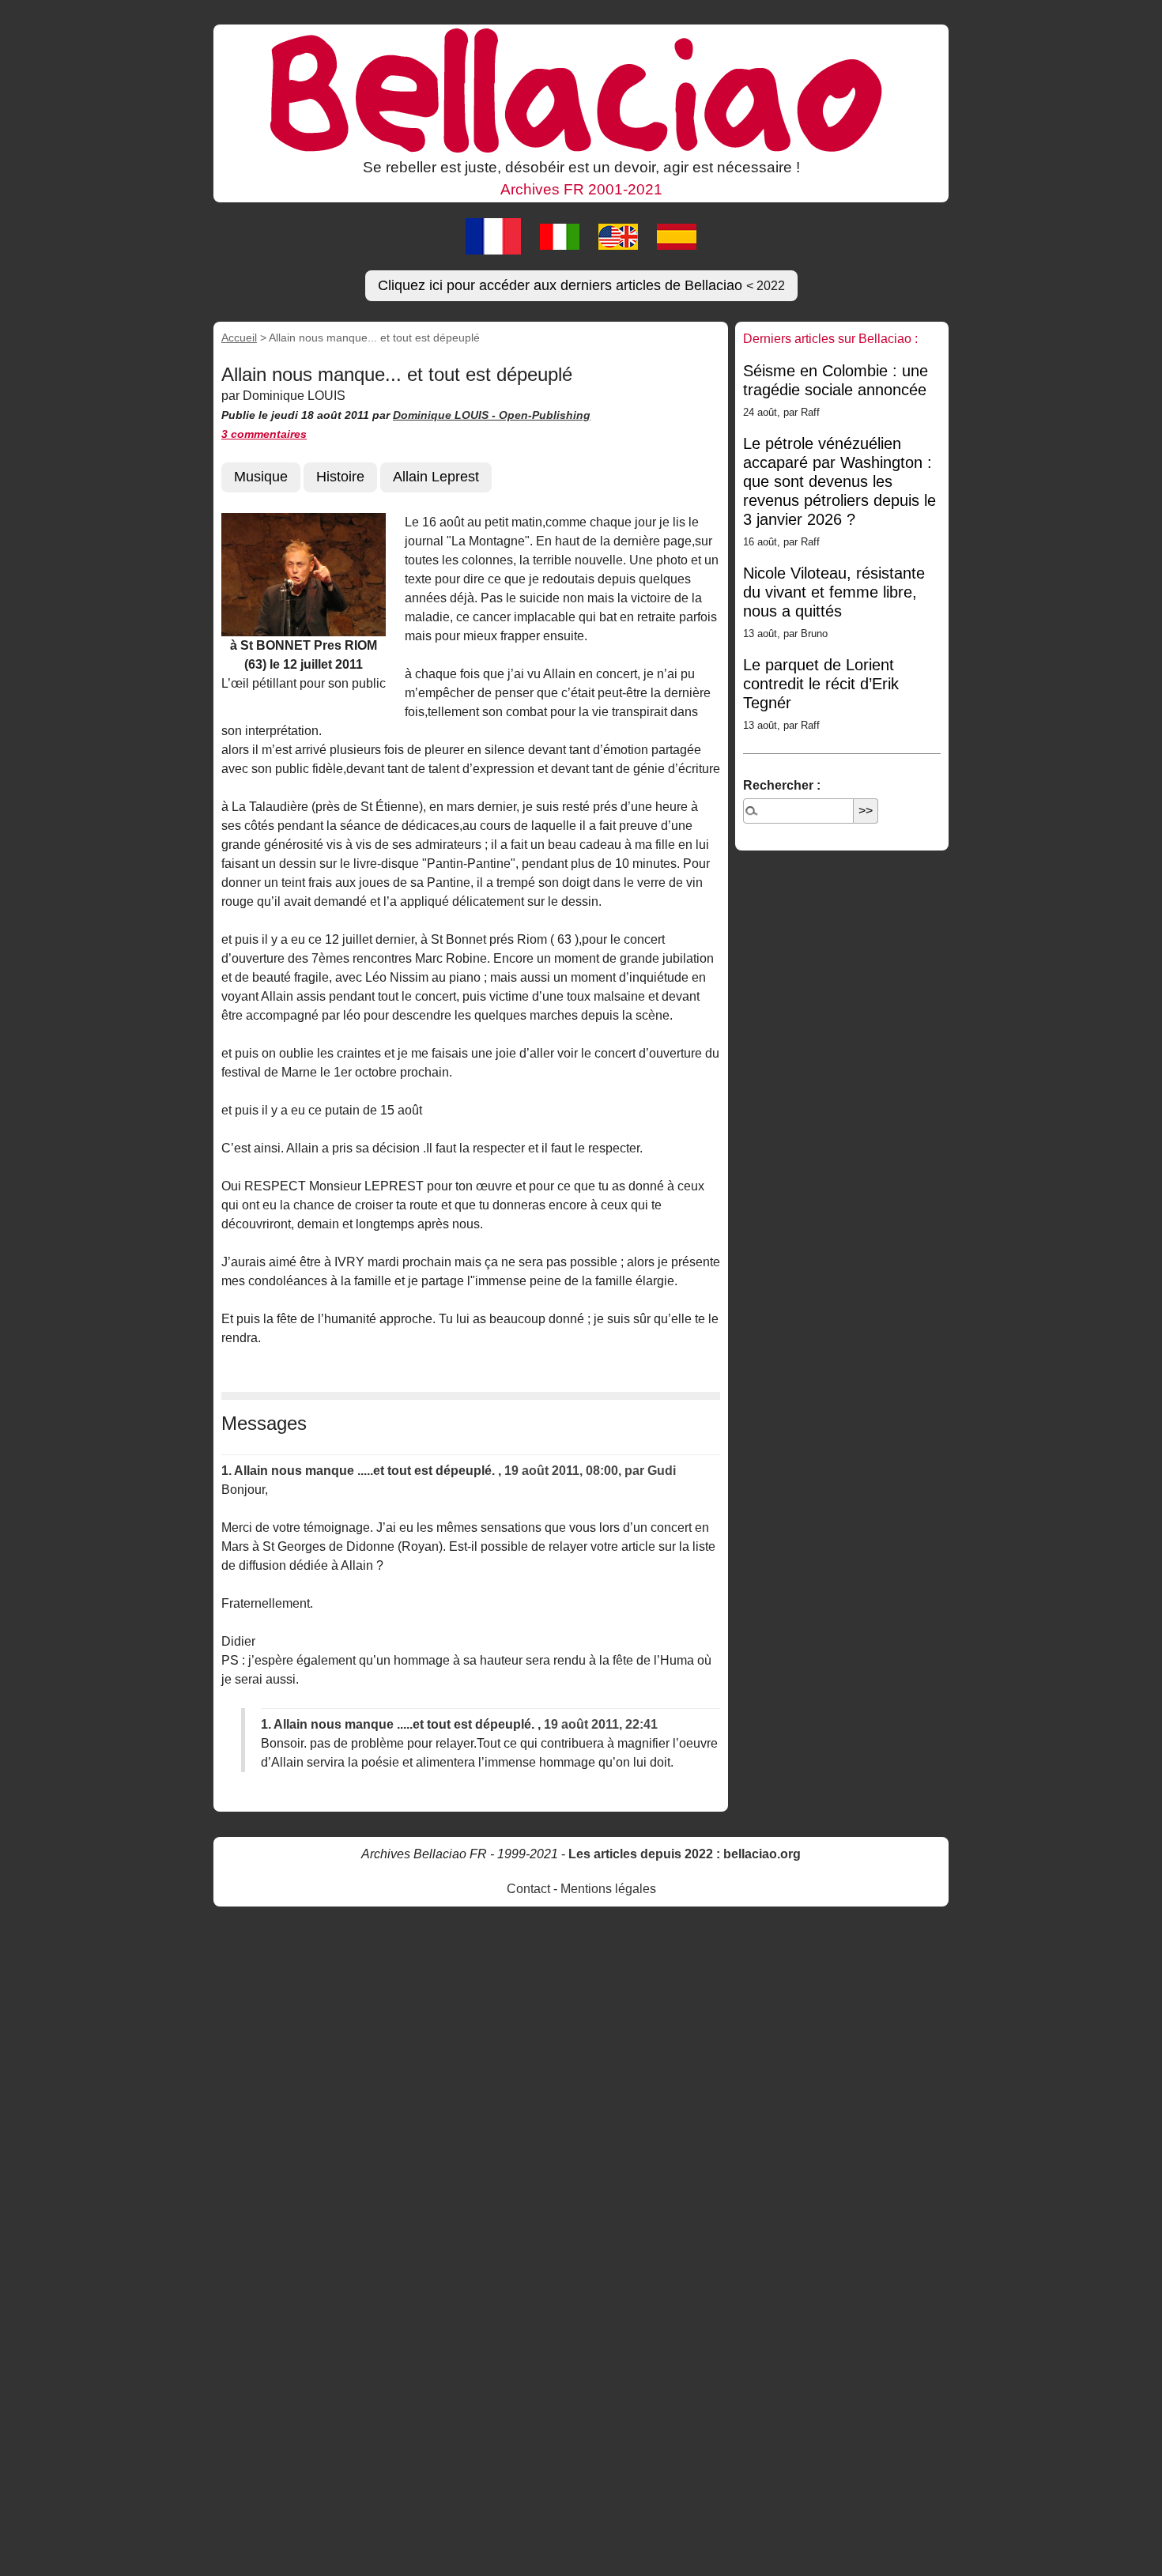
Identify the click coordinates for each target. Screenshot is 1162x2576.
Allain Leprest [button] (436, 477)
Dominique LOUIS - (446, 415)
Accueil (239, 338)
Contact (528, 1889)
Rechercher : (782, 785)
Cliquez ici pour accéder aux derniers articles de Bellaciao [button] (581, 285)
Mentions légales (608, 1889)
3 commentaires (264, 434)
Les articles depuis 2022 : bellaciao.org (685, 1854)
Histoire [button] (340, 477)
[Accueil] (581, 89)
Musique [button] (261, 477)
